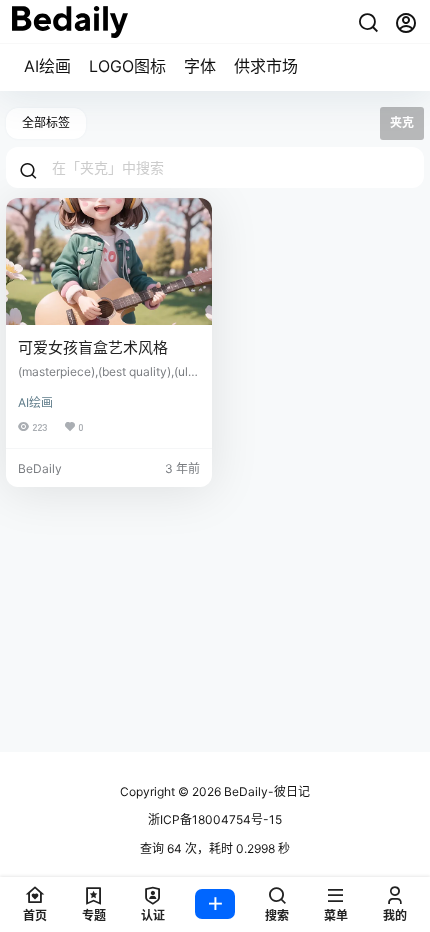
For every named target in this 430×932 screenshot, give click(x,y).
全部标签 (46, 122)
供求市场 (266, 66)
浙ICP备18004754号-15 (215, 819)
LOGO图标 (127, 66)
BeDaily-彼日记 (265, 791)
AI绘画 (47, 66)
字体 (200, 66)
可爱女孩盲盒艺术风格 (93, 347)
